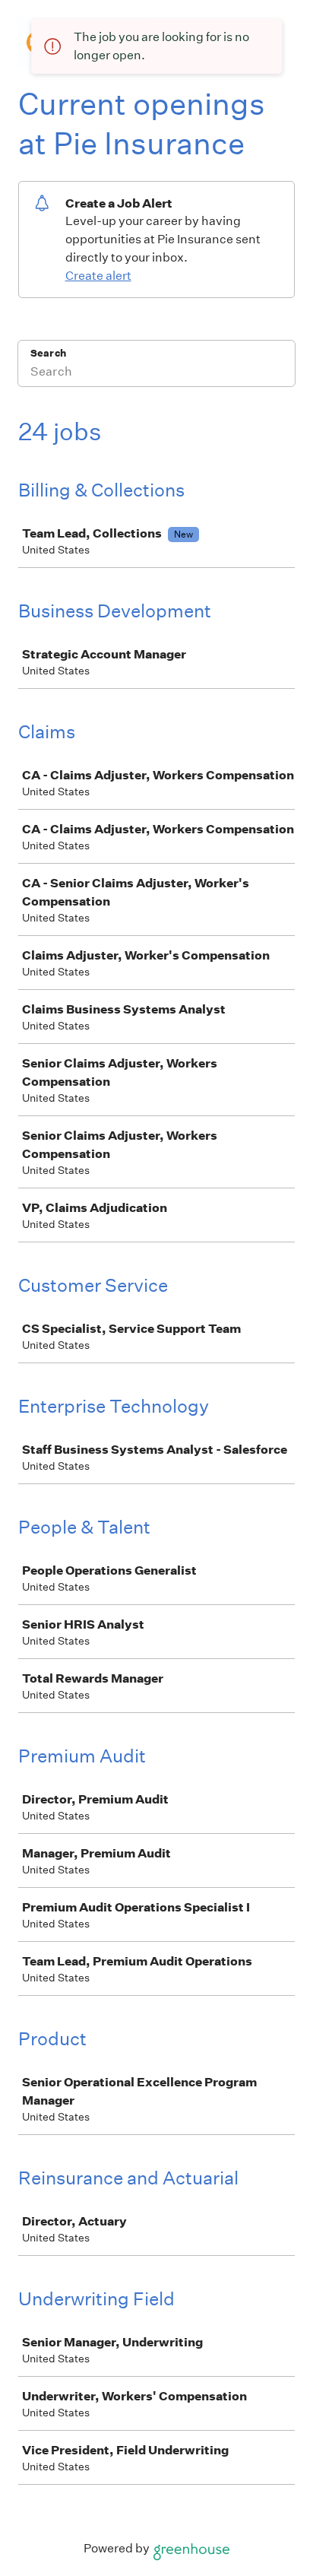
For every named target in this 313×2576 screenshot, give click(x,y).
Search (48, 353)
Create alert (98, 276)
